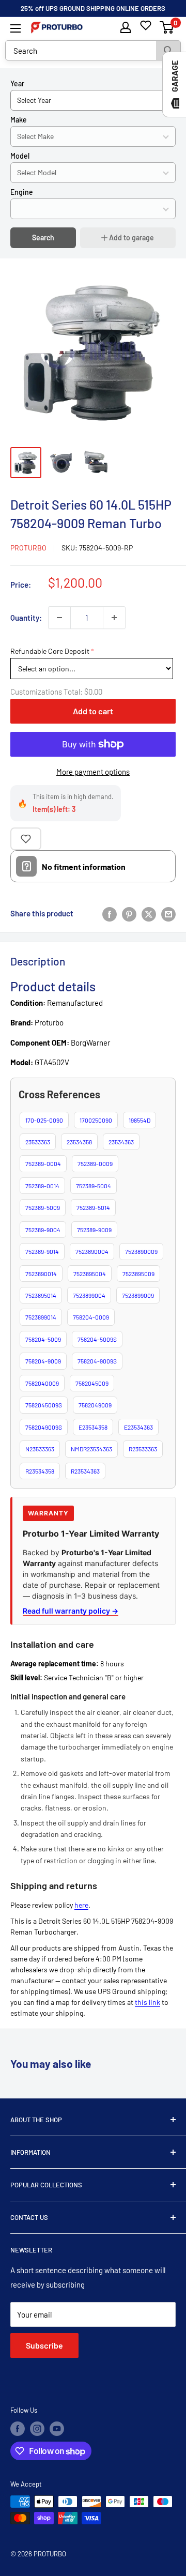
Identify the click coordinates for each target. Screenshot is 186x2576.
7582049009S (44, 1427)
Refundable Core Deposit (50, 651)
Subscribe (44, 2345)
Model (20, 156)
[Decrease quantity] (59, 618)
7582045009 (92, 1383)
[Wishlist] (146, 25)
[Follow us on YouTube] (57, 2429)
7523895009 (138, 1274)
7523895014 (41, 1295)
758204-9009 (43, 1361)
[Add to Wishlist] (26, 839)
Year (17, 83)
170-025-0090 (44, 1120)
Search (43, 237)
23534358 (79, 1142)
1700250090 (96, 1120)
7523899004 (89, 1295)
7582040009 (42, 1383)
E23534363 (138, 1427)
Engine (22, 192)
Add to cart (93, 711)
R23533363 (143, 1449)
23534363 (121, 1142)
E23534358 (93, 1427)
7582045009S (44, 1405)
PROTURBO (28, 548)
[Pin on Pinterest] (129, 913)
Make (19, 120)
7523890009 (141, 1251)
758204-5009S (97, 1339)
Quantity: (26, 618)
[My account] (126, 27)
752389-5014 (93, 1207)
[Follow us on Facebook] (18, 2429)
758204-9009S (97, 1361)
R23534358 (40, 1471)
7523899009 (138, 1295)
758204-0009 (91, 1317)
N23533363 (40, 1449)
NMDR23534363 (91, 1449)
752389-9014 (42, 1251)
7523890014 (41, 1274)
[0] (167, 27)
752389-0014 (42, 1186)
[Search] (168, 50)
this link (148, 2002)
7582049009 (95, 1405)
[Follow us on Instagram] (37, 2429)
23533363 (38, 1142)
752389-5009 (43, 1207)
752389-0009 (95, 1163)
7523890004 (92, 1251)
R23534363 (85, 1471)
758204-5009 (43, 1339)
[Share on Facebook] (110, 913)
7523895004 (90, 1274)
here (81, 1905)
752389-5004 (94, 1186)
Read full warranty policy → (71, 1611)
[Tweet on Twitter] (149, 913)
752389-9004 (43, 1230)
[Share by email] (168, 913)
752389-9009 (94, 1230)
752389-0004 (43, 1163)
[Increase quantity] (114, 618)
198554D (139, 1120)
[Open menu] (16, 28)
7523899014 (41, 1317)
